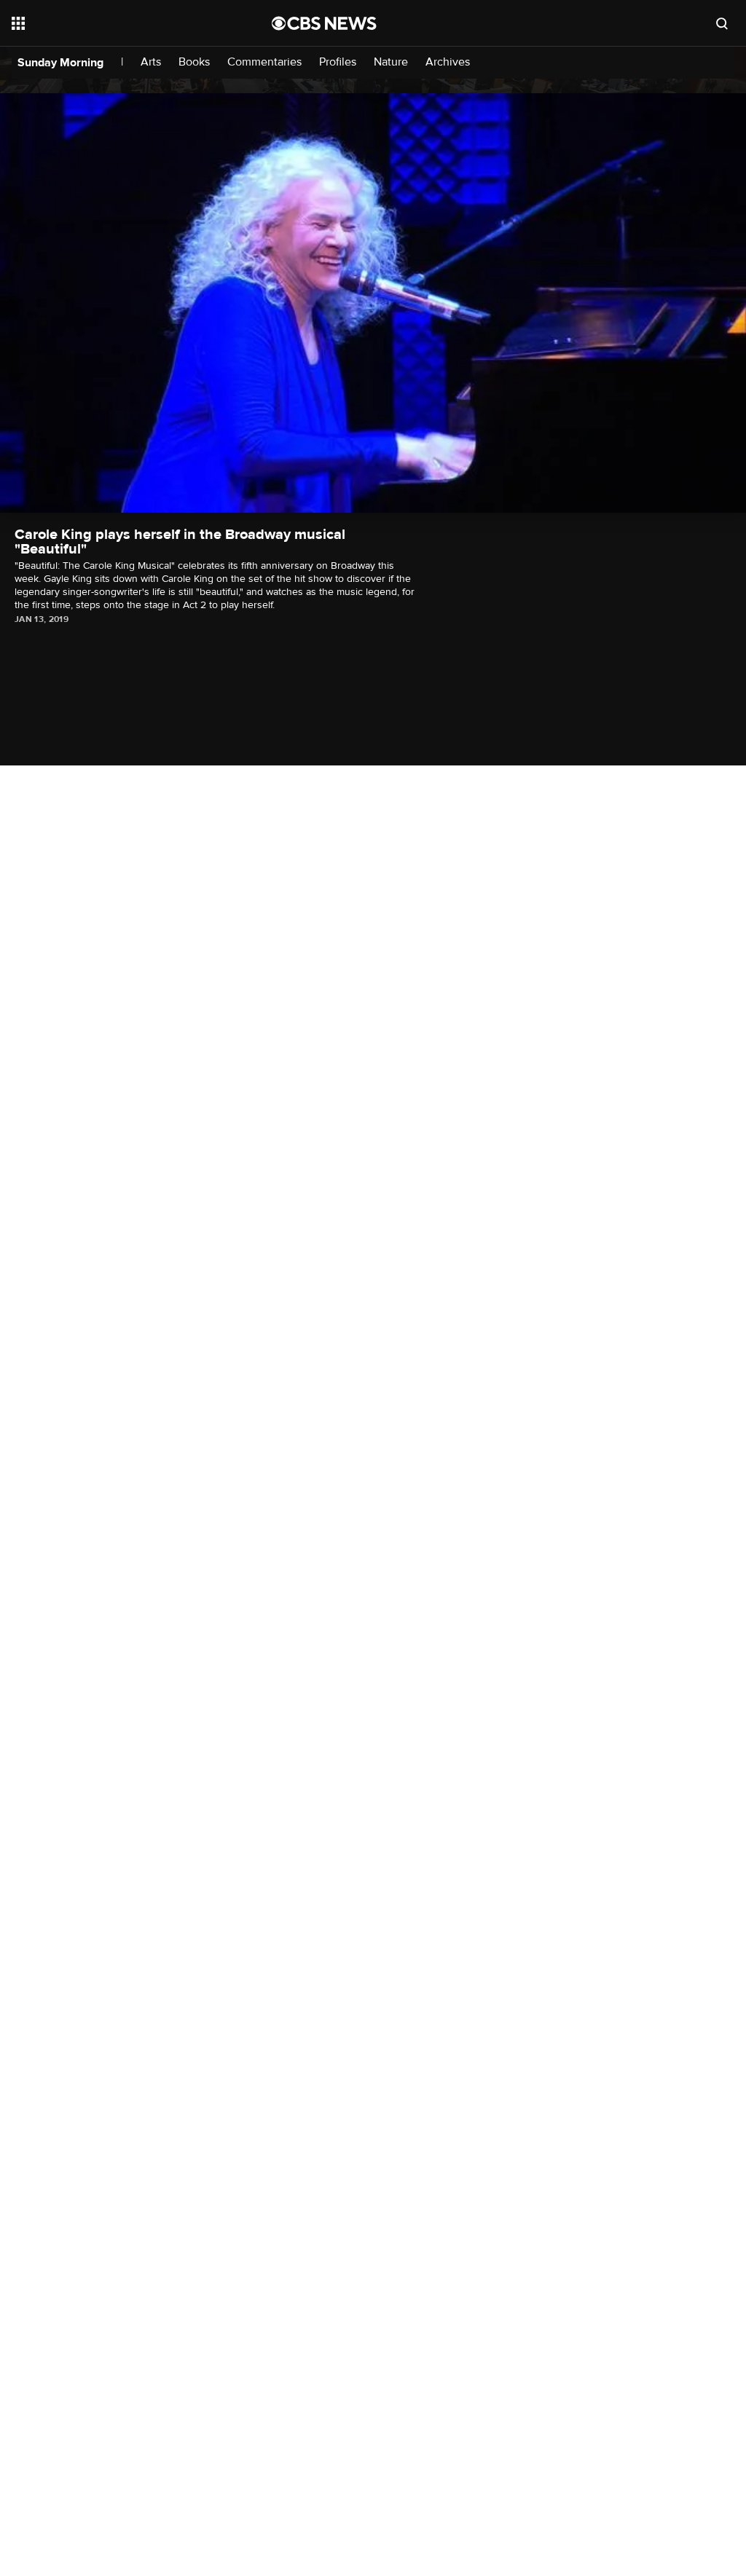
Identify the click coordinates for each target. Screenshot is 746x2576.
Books (194, 62)
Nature (391, 62)
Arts (151, 62)
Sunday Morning (60, 63)
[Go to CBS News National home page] (324, 23)
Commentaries (264, 62)
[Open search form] (722, 23)
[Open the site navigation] (116, 23)
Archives (448, 62)
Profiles (338, 62)
